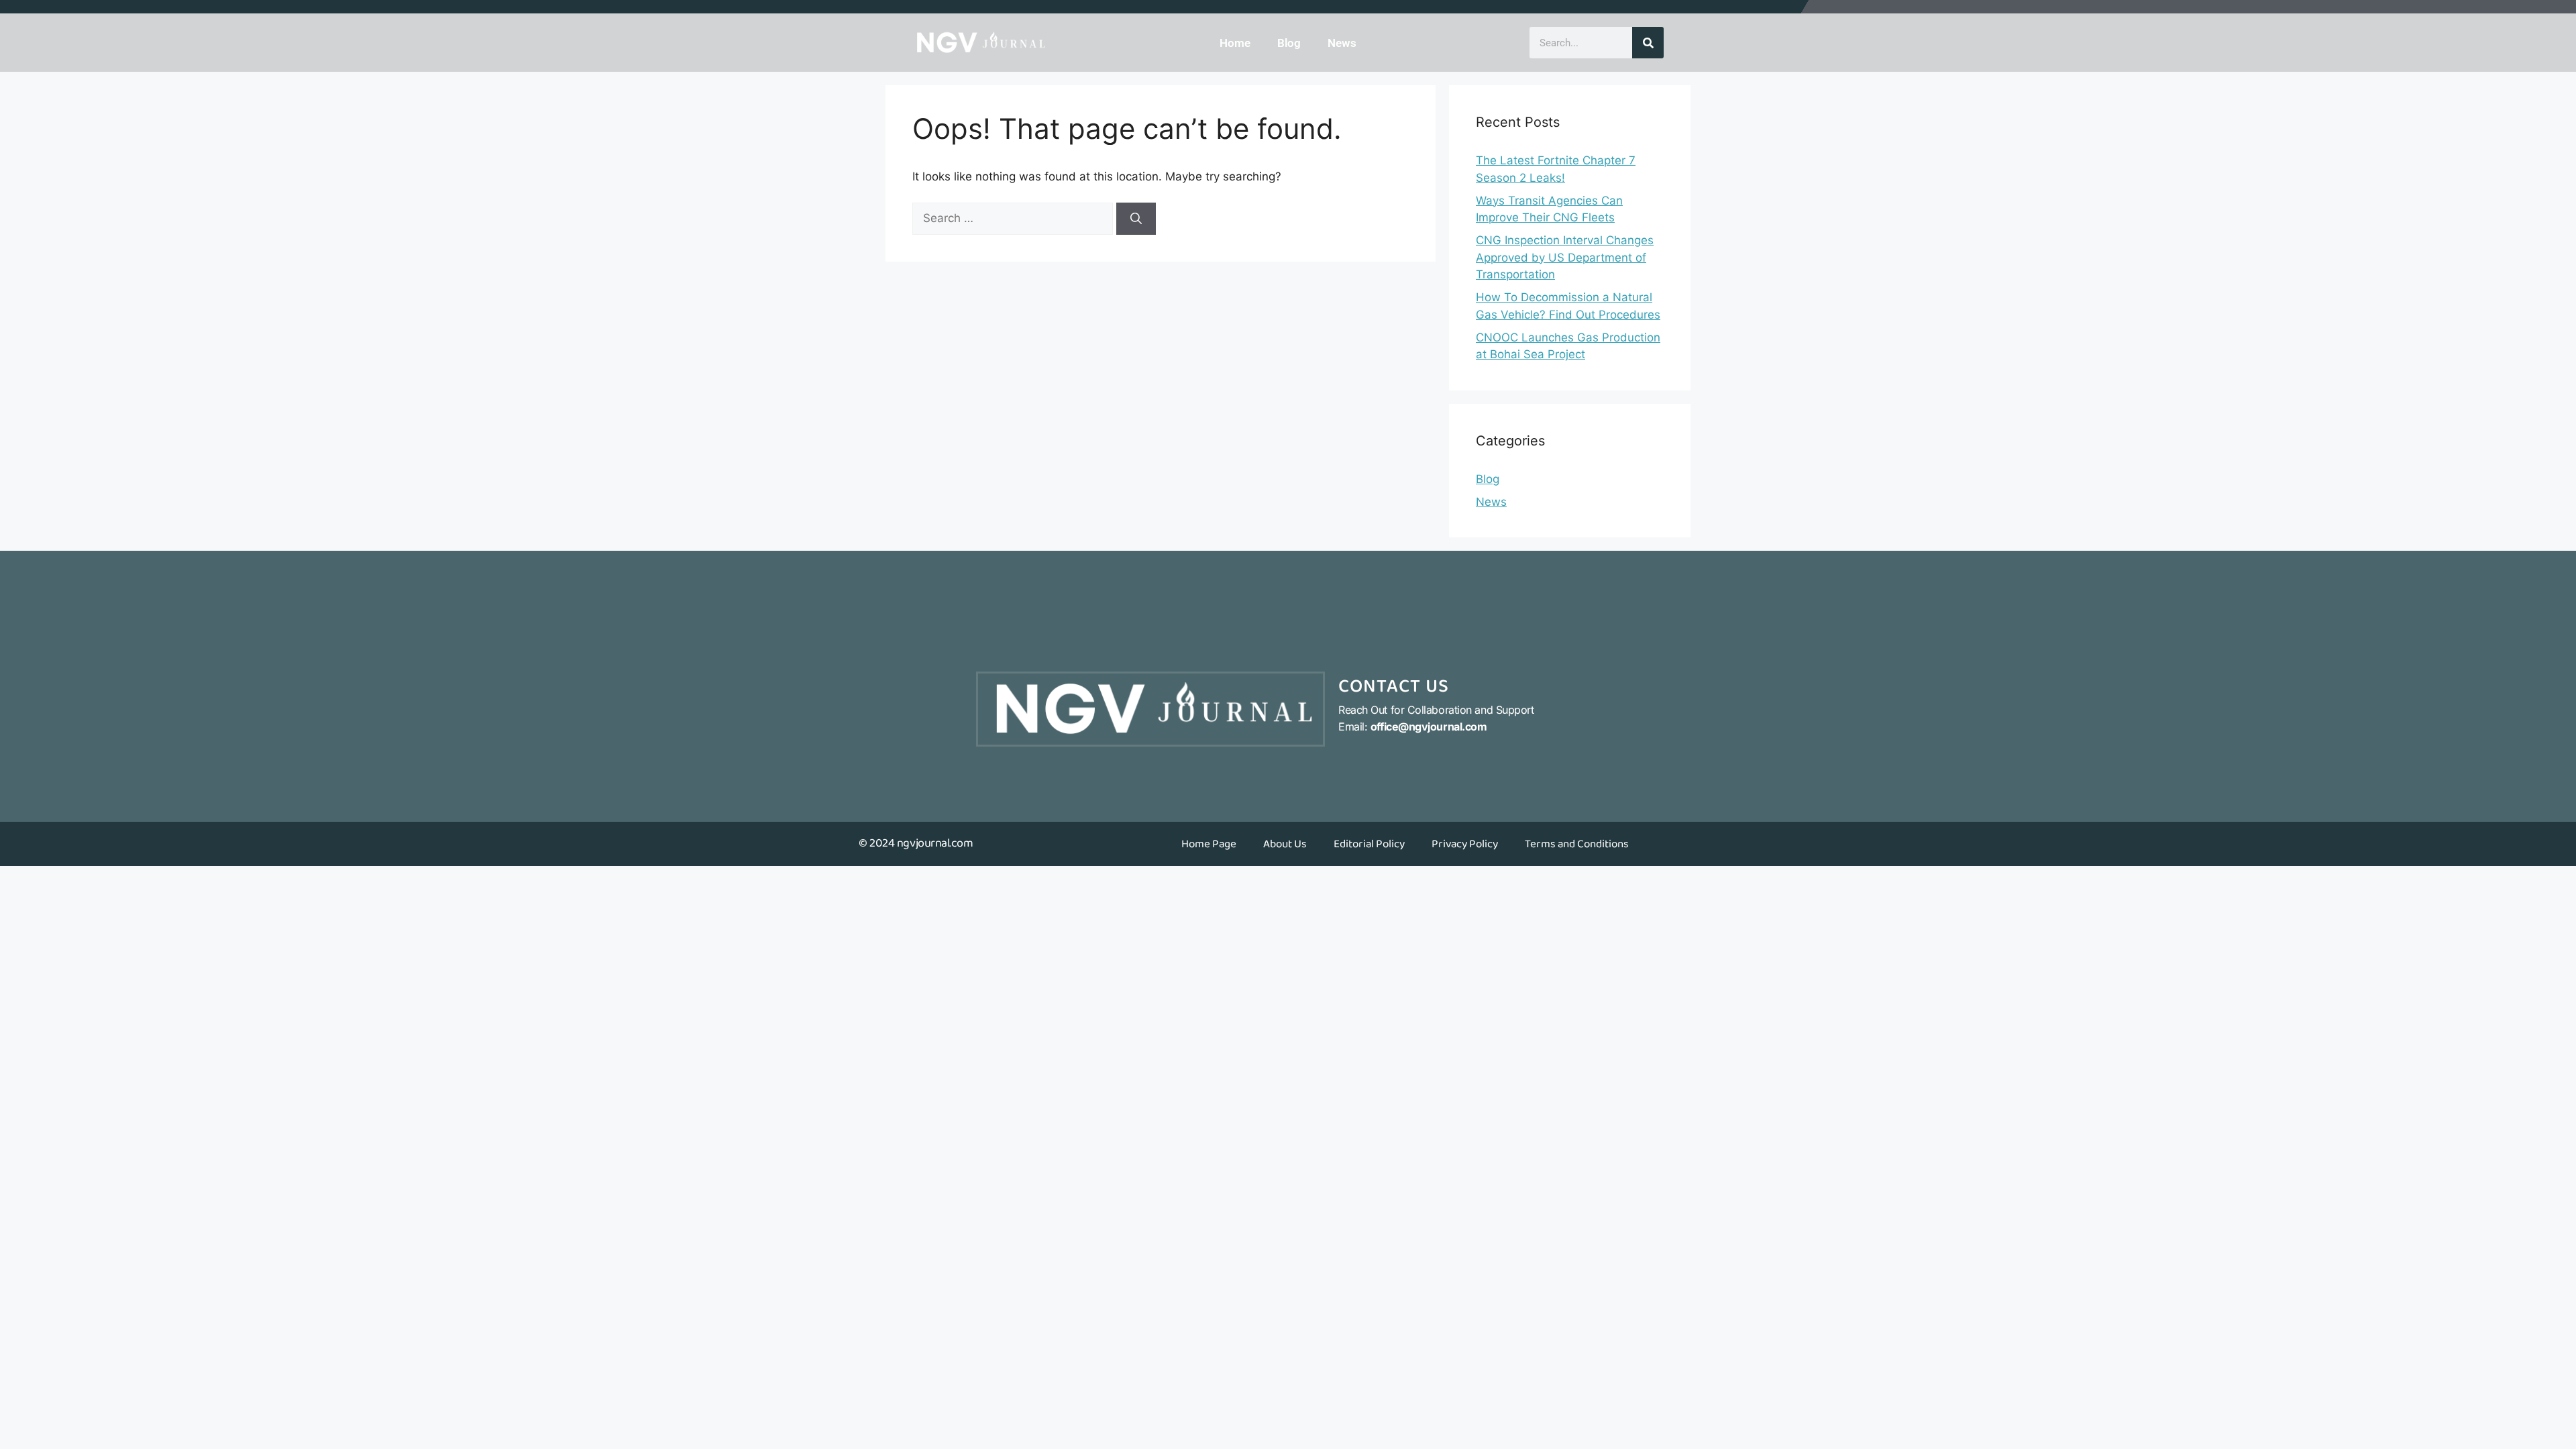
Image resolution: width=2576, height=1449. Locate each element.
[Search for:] (1014, 218)
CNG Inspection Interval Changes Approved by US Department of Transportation (1565, 257)
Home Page (1209, 844)
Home (1235, 43)
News (1342, 43)
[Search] (1648, 43)
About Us (1285, 844)
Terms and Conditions (1577, 844)
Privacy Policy (1465, 844)
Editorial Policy (1369, 844)
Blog (1289, 43)
